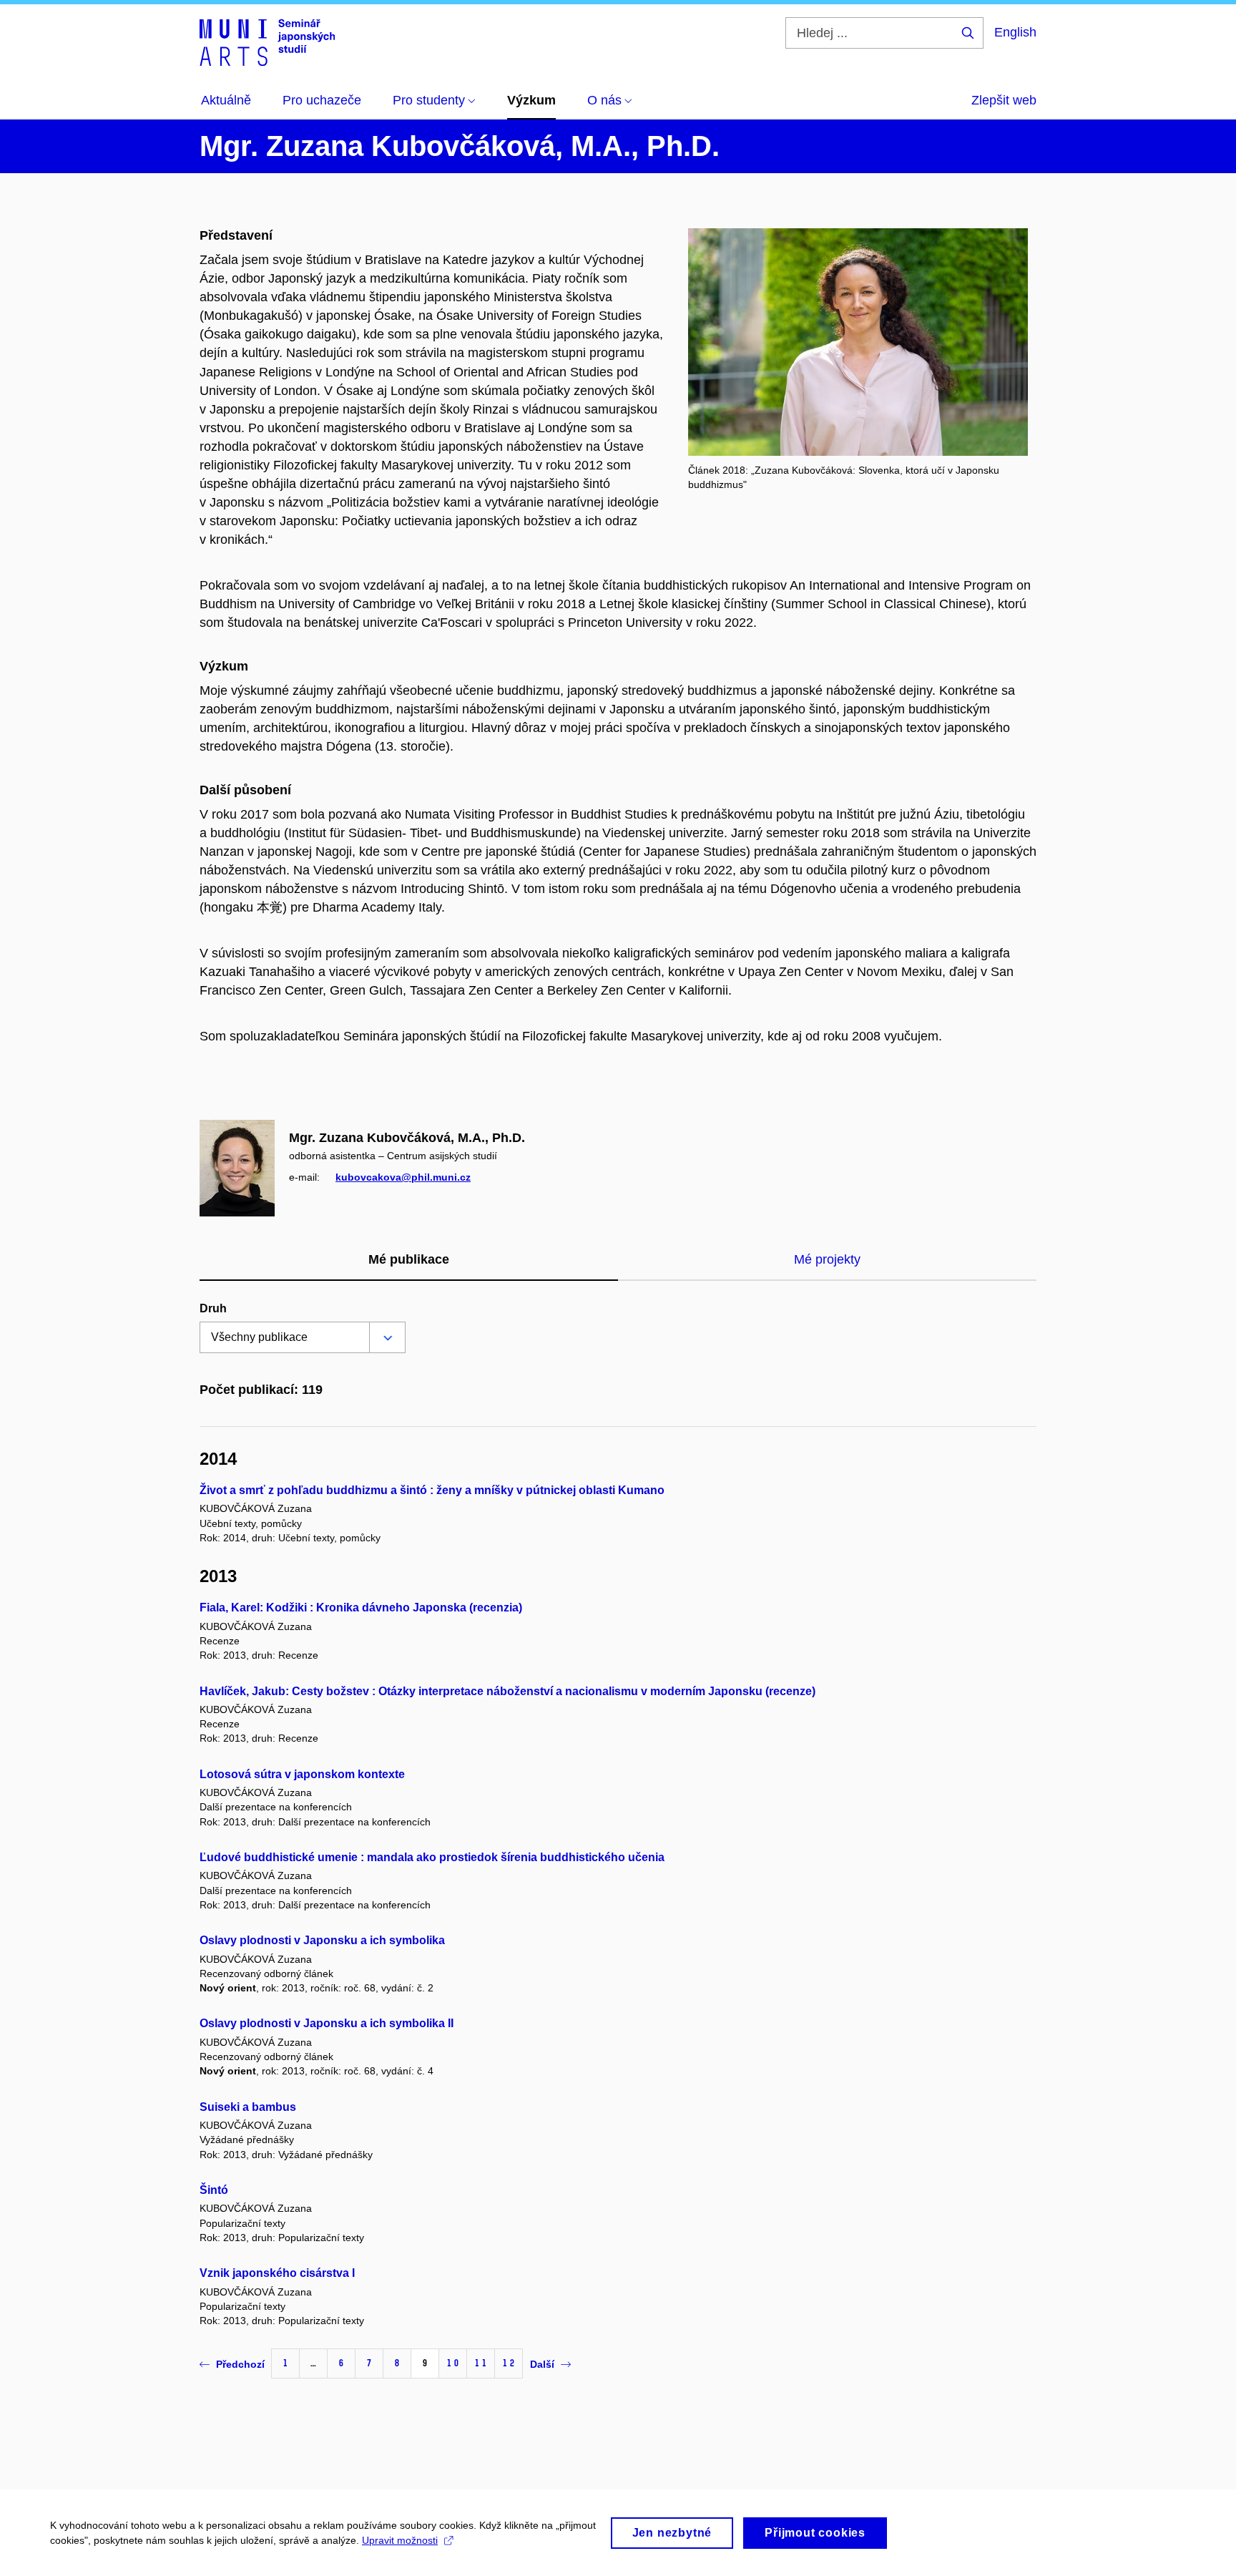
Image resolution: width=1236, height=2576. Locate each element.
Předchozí (240, 2364)
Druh (213, 1308)
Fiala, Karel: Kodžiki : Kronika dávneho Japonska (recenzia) (361, 1607)
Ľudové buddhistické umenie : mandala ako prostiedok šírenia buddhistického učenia (432, 1857)
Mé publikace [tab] (409, 1259)
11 (481, 2363)
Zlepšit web (1004, 100)
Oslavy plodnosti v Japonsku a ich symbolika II (327, 2023)
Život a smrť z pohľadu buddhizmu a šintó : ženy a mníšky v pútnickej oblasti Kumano (432, 1490)
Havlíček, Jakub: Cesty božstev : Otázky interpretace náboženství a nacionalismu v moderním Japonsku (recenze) (507, 1691)
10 (453, 2363)
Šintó (214, 2190)
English (1015, 32)
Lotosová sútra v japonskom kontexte (302, 1774)
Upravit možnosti (400, 2540)
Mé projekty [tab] (827, 1259)
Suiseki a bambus (248, 2107)
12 (509, 2363)
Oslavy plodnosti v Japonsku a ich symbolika (322, 1940)
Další (542, 2364)
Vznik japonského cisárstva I (277, 2273)
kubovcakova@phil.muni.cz (403, 1177)
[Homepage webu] (267, 42)
